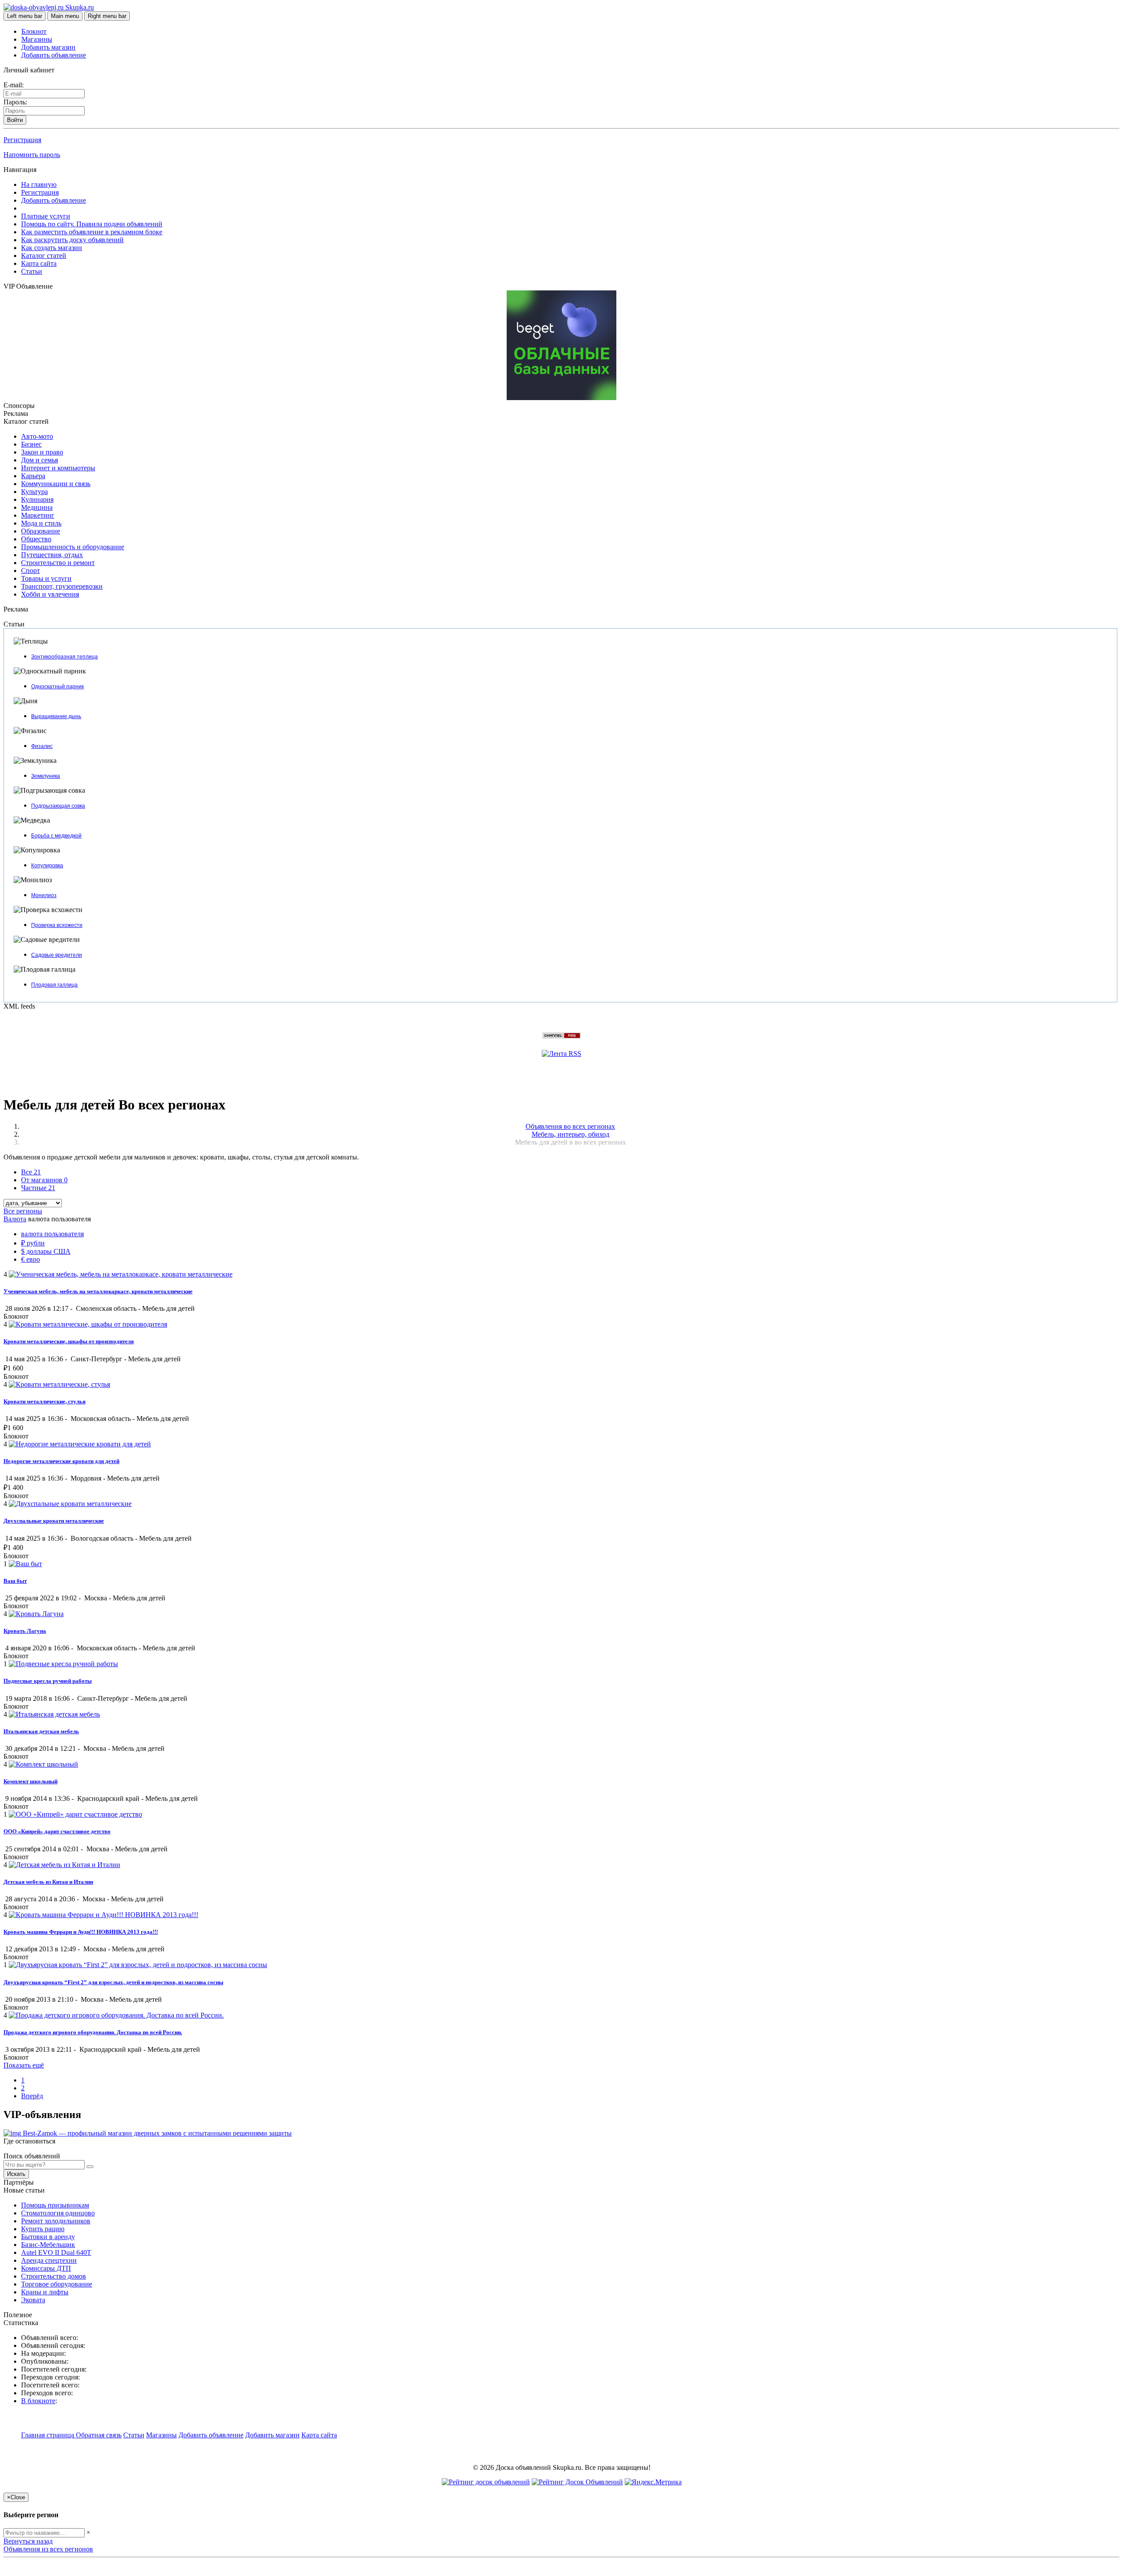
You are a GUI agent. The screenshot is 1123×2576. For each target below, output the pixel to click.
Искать (16, 2174)
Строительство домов (54, 2276)
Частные (38, 1188)
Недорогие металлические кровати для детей (61, 1461)
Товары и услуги (46, 578)
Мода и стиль (41, 523)
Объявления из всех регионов (48, 2549)
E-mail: (14, 85)
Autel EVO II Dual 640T (56, 2252)
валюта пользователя (52, 1234)
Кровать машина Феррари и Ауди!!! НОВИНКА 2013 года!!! (81, 1932)
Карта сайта (39, 263)
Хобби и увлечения (50, 594)
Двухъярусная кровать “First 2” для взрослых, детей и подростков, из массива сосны (113, 1982)
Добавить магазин (48, 47)
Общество (36, 539)
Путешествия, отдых (52, 555)
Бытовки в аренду (48, 2237)
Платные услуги (46, 216)
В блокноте (38, 2401)
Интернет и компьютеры (58, 468)
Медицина (37, 507)
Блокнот (34, 31)
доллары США (46, 1251)
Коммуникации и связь (56, 484)
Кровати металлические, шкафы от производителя (69, 1341)
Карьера (33, 476)
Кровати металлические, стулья (45, 1401)
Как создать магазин (52, 248)
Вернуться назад (28, 2541)
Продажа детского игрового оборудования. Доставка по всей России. (93, 2032)
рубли (33, 1243)
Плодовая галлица (54, 985)
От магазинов (44, 1180)
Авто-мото (37, 436)
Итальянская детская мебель (41, 1731)
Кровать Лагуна (25, 1631)
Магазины (37, 39)
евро (30, 1259)
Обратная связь (99, 2435)
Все (31, 1172)
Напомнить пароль (32, 155)
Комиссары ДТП (46, 2268)
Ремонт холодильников (56, 2221)
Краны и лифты (45, 2292)
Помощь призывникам (55, 2205)
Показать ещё (24, 2065)
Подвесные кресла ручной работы (48, 1681)
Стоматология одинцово (58, 2213)
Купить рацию (43, 2229)
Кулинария (37, 499)
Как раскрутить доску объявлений (72, 240)
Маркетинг (38, 515)
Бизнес (31, 444)
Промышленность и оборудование (73, 547)
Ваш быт (15, 1581)
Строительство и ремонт (58, 563)
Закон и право (42, 452)
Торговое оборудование (57, 2284)
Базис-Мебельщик (48, 2245)
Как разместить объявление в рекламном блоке (92, 232)
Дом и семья (39, 460)
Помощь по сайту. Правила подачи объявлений (92, 224)
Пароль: (15, 102)
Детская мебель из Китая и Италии (48, 1882)
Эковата (33, 2300)
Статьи (32, 271)
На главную (39, 184)
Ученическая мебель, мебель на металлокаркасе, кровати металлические (98, 1291)
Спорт (30, 571)
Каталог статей (44, 256)
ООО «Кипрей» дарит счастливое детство (57, 1831)
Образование (41, 531)
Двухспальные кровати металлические (54, 1521)
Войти (15, 120)
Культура (34, 492)
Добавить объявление (54, 55)
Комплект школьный (30, 1781)
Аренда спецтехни (49, 2260)
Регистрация (22, 140)
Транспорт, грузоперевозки (62, 586)
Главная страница (48, 2435)
